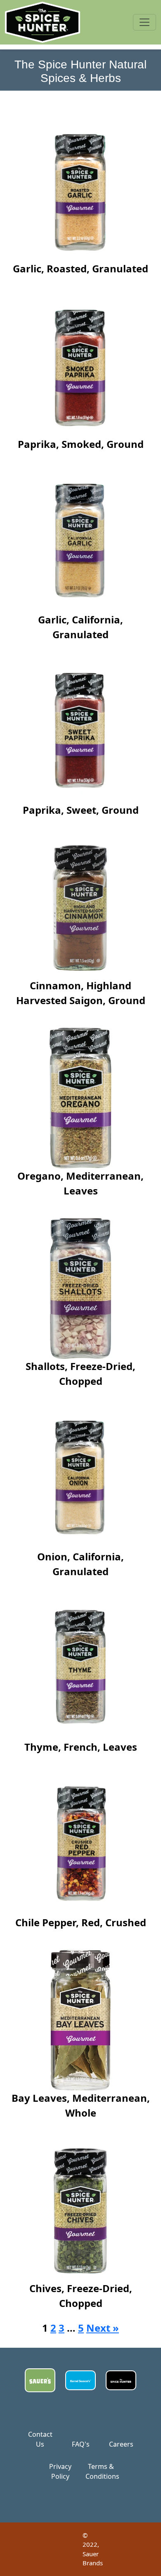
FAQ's (81, 2444)
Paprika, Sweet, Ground (81, 810)
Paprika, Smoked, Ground (81, 444)
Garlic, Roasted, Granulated (80, 268)
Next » (103, 2328)
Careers (121, 2444)
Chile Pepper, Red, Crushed (81, 1922)
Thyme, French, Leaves (81, 1747)
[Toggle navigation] (144, 22)
